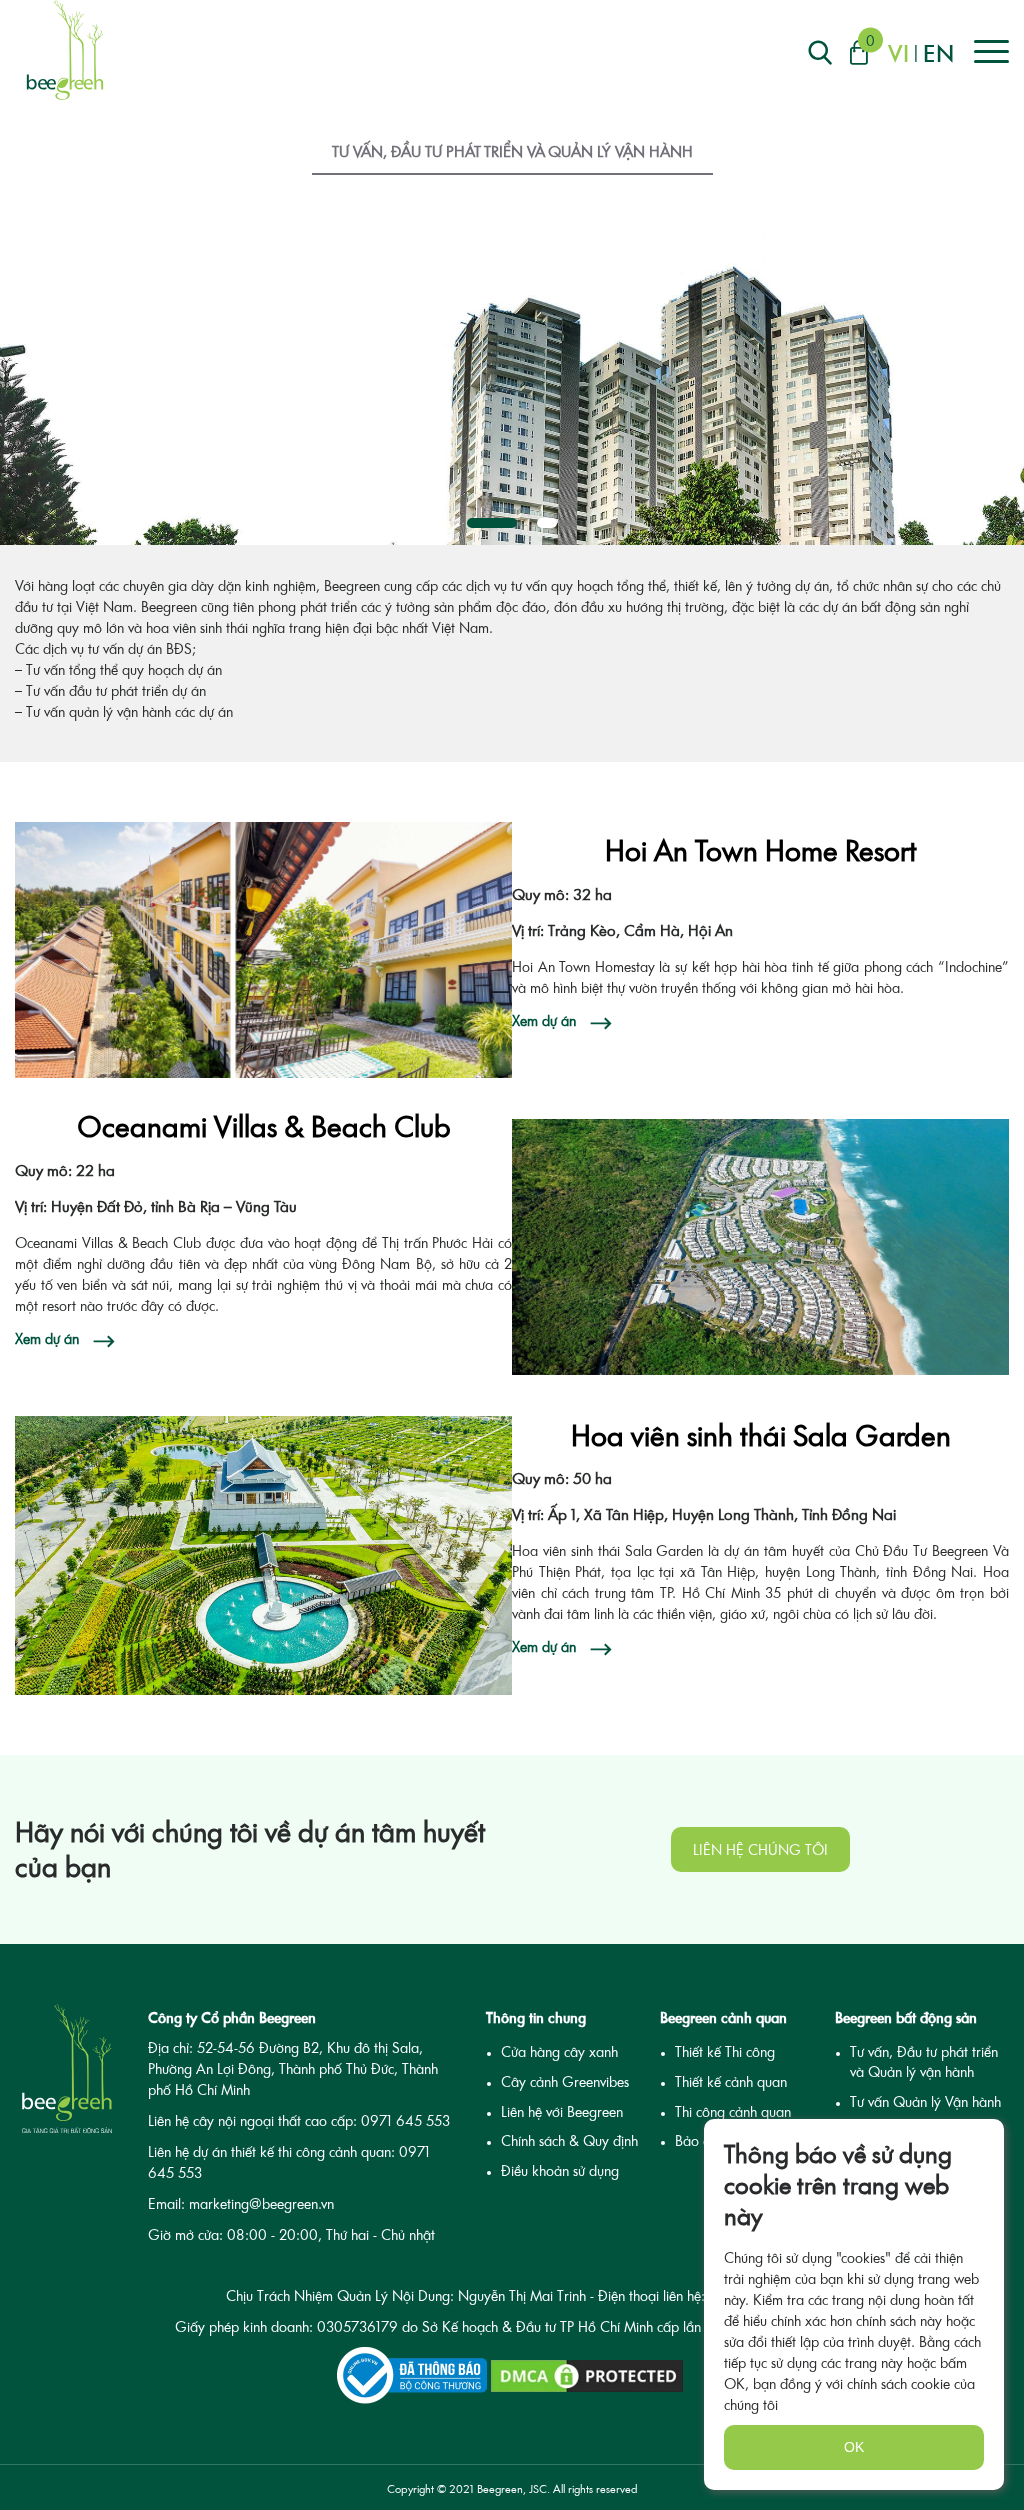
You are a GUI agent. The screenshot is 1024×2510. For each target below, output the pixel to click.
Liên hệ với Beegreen (562, 2111)
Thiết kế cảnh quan (731, 2081)
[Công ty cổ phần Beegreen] (65, 50)
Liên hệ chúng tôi (760, 1849)
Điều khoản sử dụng (560, 2170)
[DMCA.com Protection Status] (587, 2376)
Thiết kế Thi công (725, 2051)
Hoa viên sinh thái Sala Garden (761, 1435)
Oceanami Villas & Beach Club (264, 1126)
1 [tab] (492, 523)
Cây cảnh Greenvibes (565, 2081)
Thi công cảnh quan (733, 2111)
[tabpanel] (512, 375)
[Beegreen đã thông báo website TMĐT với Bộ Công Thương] (412, 2375)
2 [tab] (547, 523)
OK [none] (854, 2447)
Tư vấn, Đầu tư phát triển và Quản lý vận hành (512, 151)
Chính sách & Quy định (569, 2140)
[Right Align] (820, 52)
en (938, 52)
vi (898, 52)
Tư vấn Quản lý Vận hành (925, 2101)
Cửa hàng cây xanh (559, 2051)
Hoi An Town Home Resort (761, 850)
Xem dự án (544, 1020)
